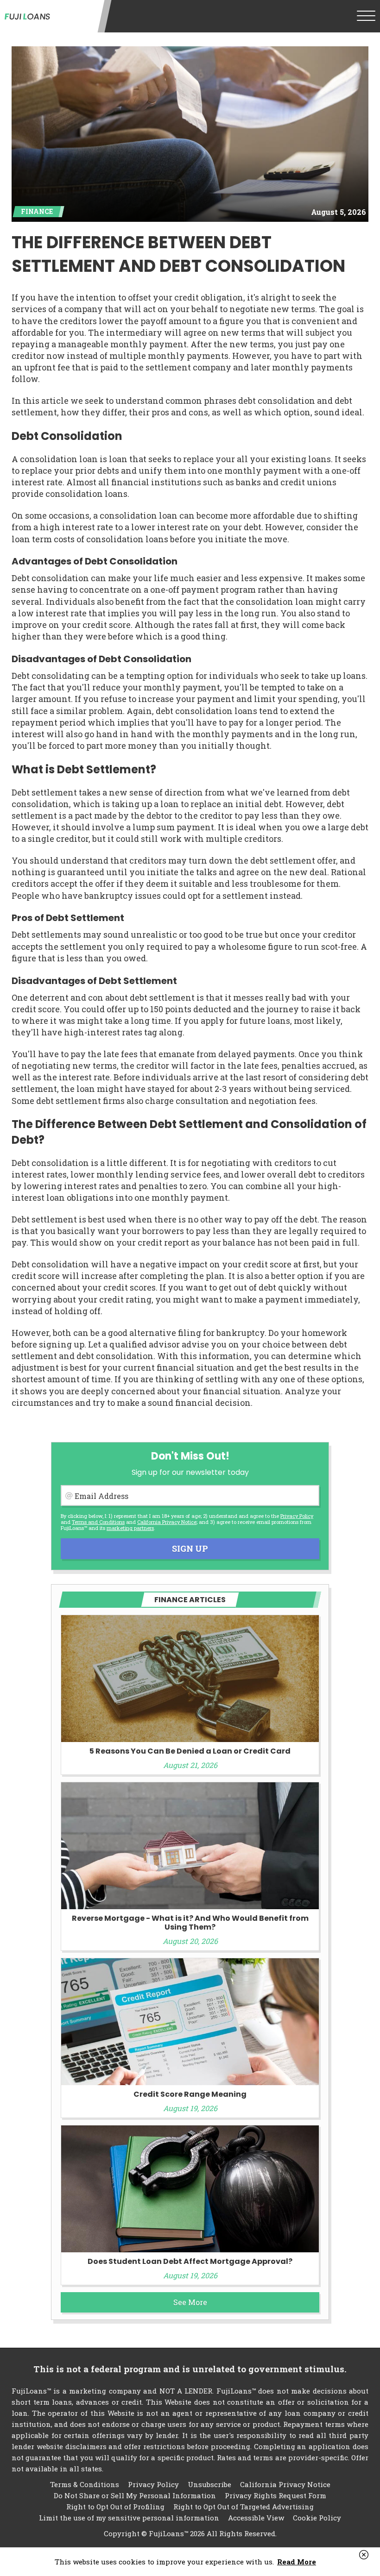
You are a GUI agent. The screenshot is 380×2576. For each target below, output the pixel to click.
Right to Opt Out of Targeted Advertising (244, 2507)
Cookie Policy (317, 2518)
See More (190, 2302)
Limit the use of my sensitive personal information (129, 2518)
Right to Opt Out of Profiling (115, 2507)
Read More (297, 2562)
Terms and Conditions (98, 1522)
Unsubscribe (209, 2484)
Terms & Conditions (85, 2484)
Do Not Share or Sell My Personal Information (135, 2495)
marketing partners (130, 1528)
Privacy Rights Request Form (275, 2495)
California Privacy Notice (167, 1522)
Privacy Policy (297, 1516)
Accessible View (256, 2518)
